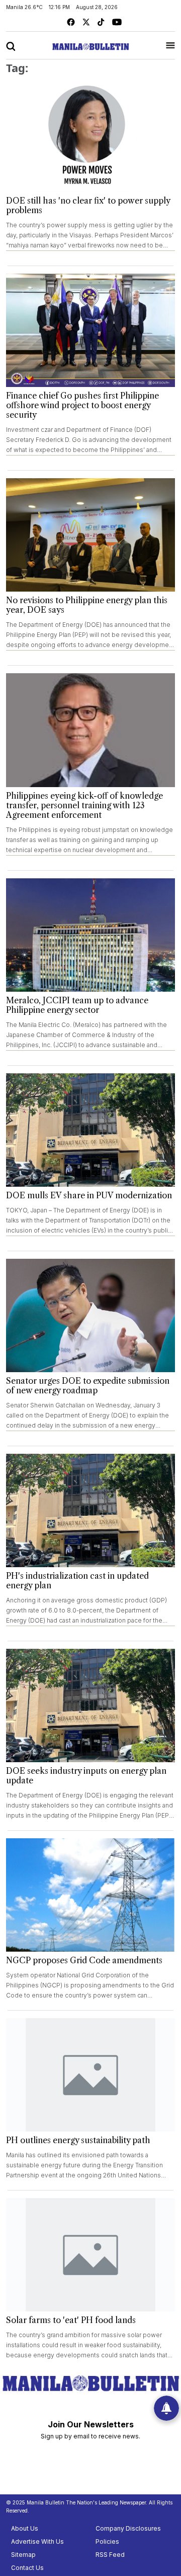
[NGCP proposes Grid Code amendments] (90, 1895)
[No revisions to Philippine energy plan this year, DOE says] (90, 535)
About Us (25, 2528)
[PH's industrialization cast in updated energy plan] (90, 1510)
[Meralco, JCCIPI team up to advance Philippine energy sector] (90, 935)
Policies (107, 2541)
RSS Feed (110, 2555)
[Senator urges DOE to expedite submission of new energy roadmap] (90, 1315)
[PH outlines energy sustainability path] (90, 2075)
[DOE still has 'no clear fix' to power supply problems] (90, 135)
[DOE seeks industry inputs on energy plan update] (90, 1705)
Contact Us (27, 2568)
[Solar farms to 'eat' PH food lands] (90, 2255)
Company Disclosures (128, 2528)
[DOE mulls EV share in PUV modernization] (90, 1130)
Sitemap (23, 2555)
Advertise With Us (37, 2541)
